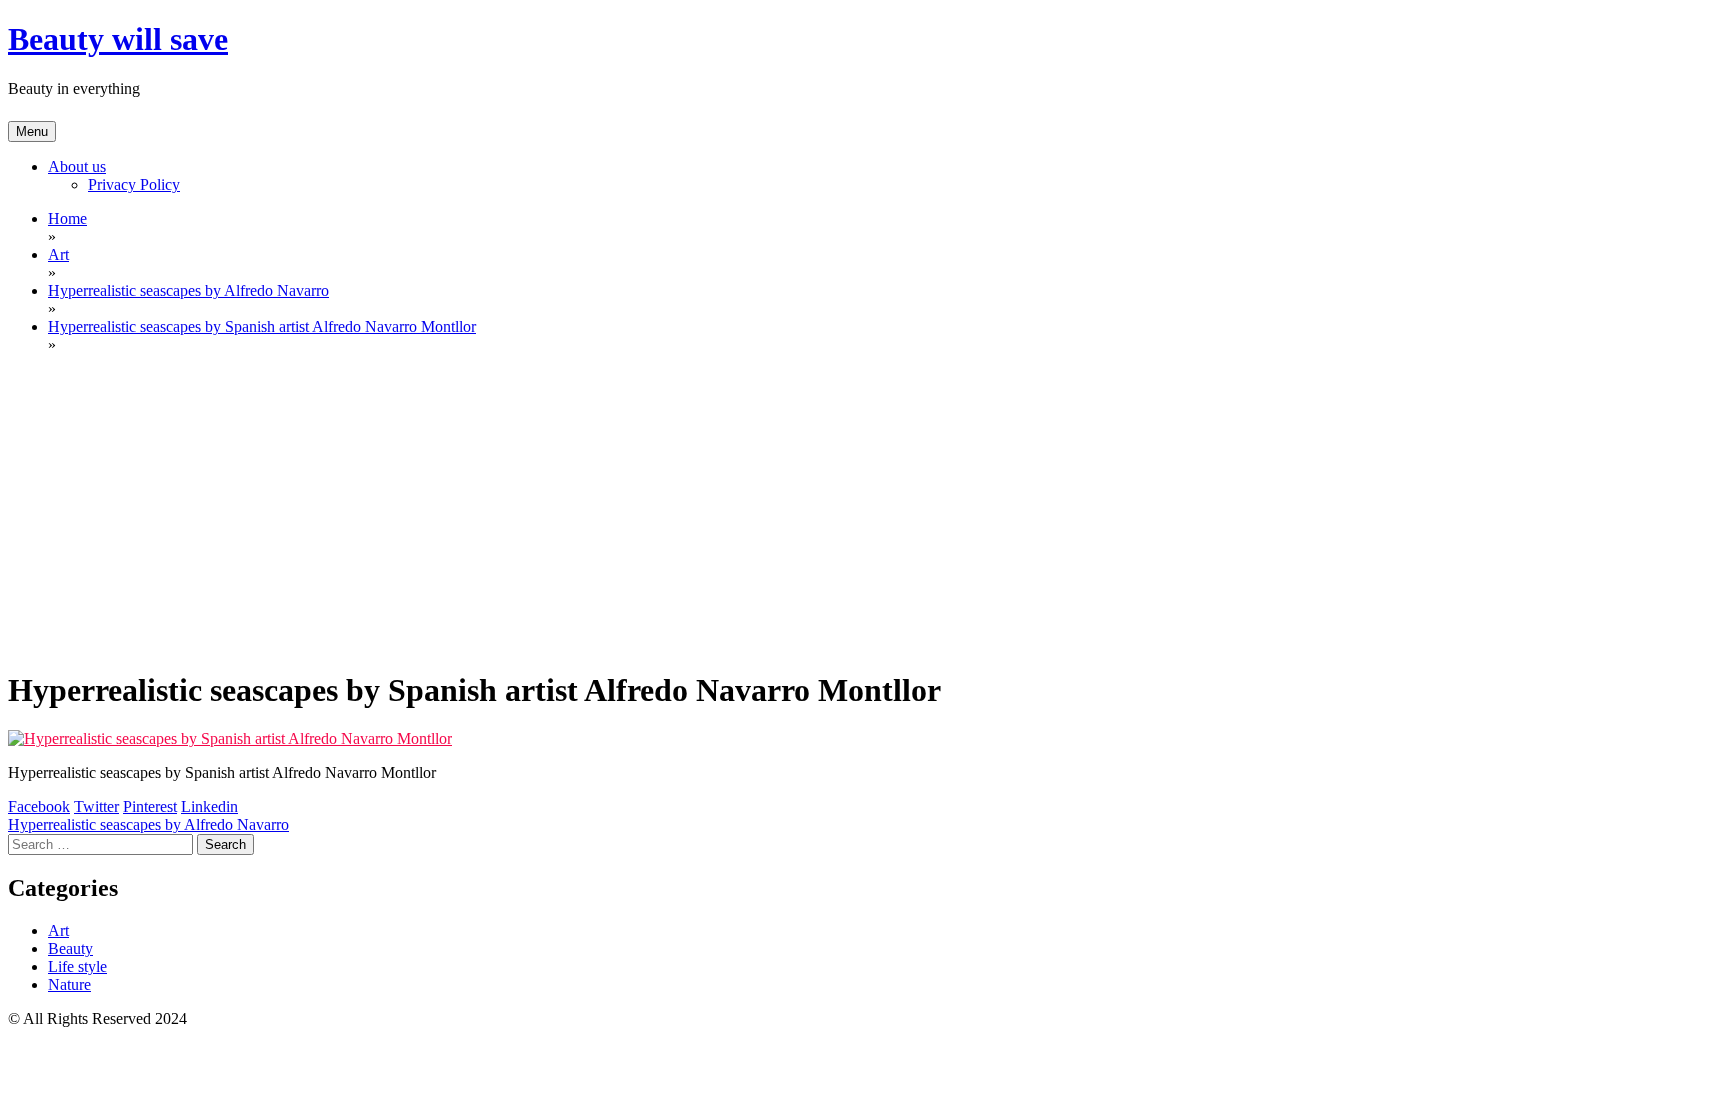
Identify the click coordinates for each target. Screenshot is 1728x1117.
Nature (69, 984)
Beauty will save (118, 39)
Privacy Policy (134, 184)
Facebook (39, 806)
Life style (77, 966)
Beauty (70, 948)
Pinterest (150, 806)
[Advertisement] (864, 510)
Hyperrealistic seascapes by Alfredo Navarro (148, 824)
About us (77, 166)
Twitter (96, 806)
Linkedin (209, 806)
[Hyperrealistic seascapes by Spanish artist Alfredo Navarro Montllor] (230, 738)
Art (58, 930)
